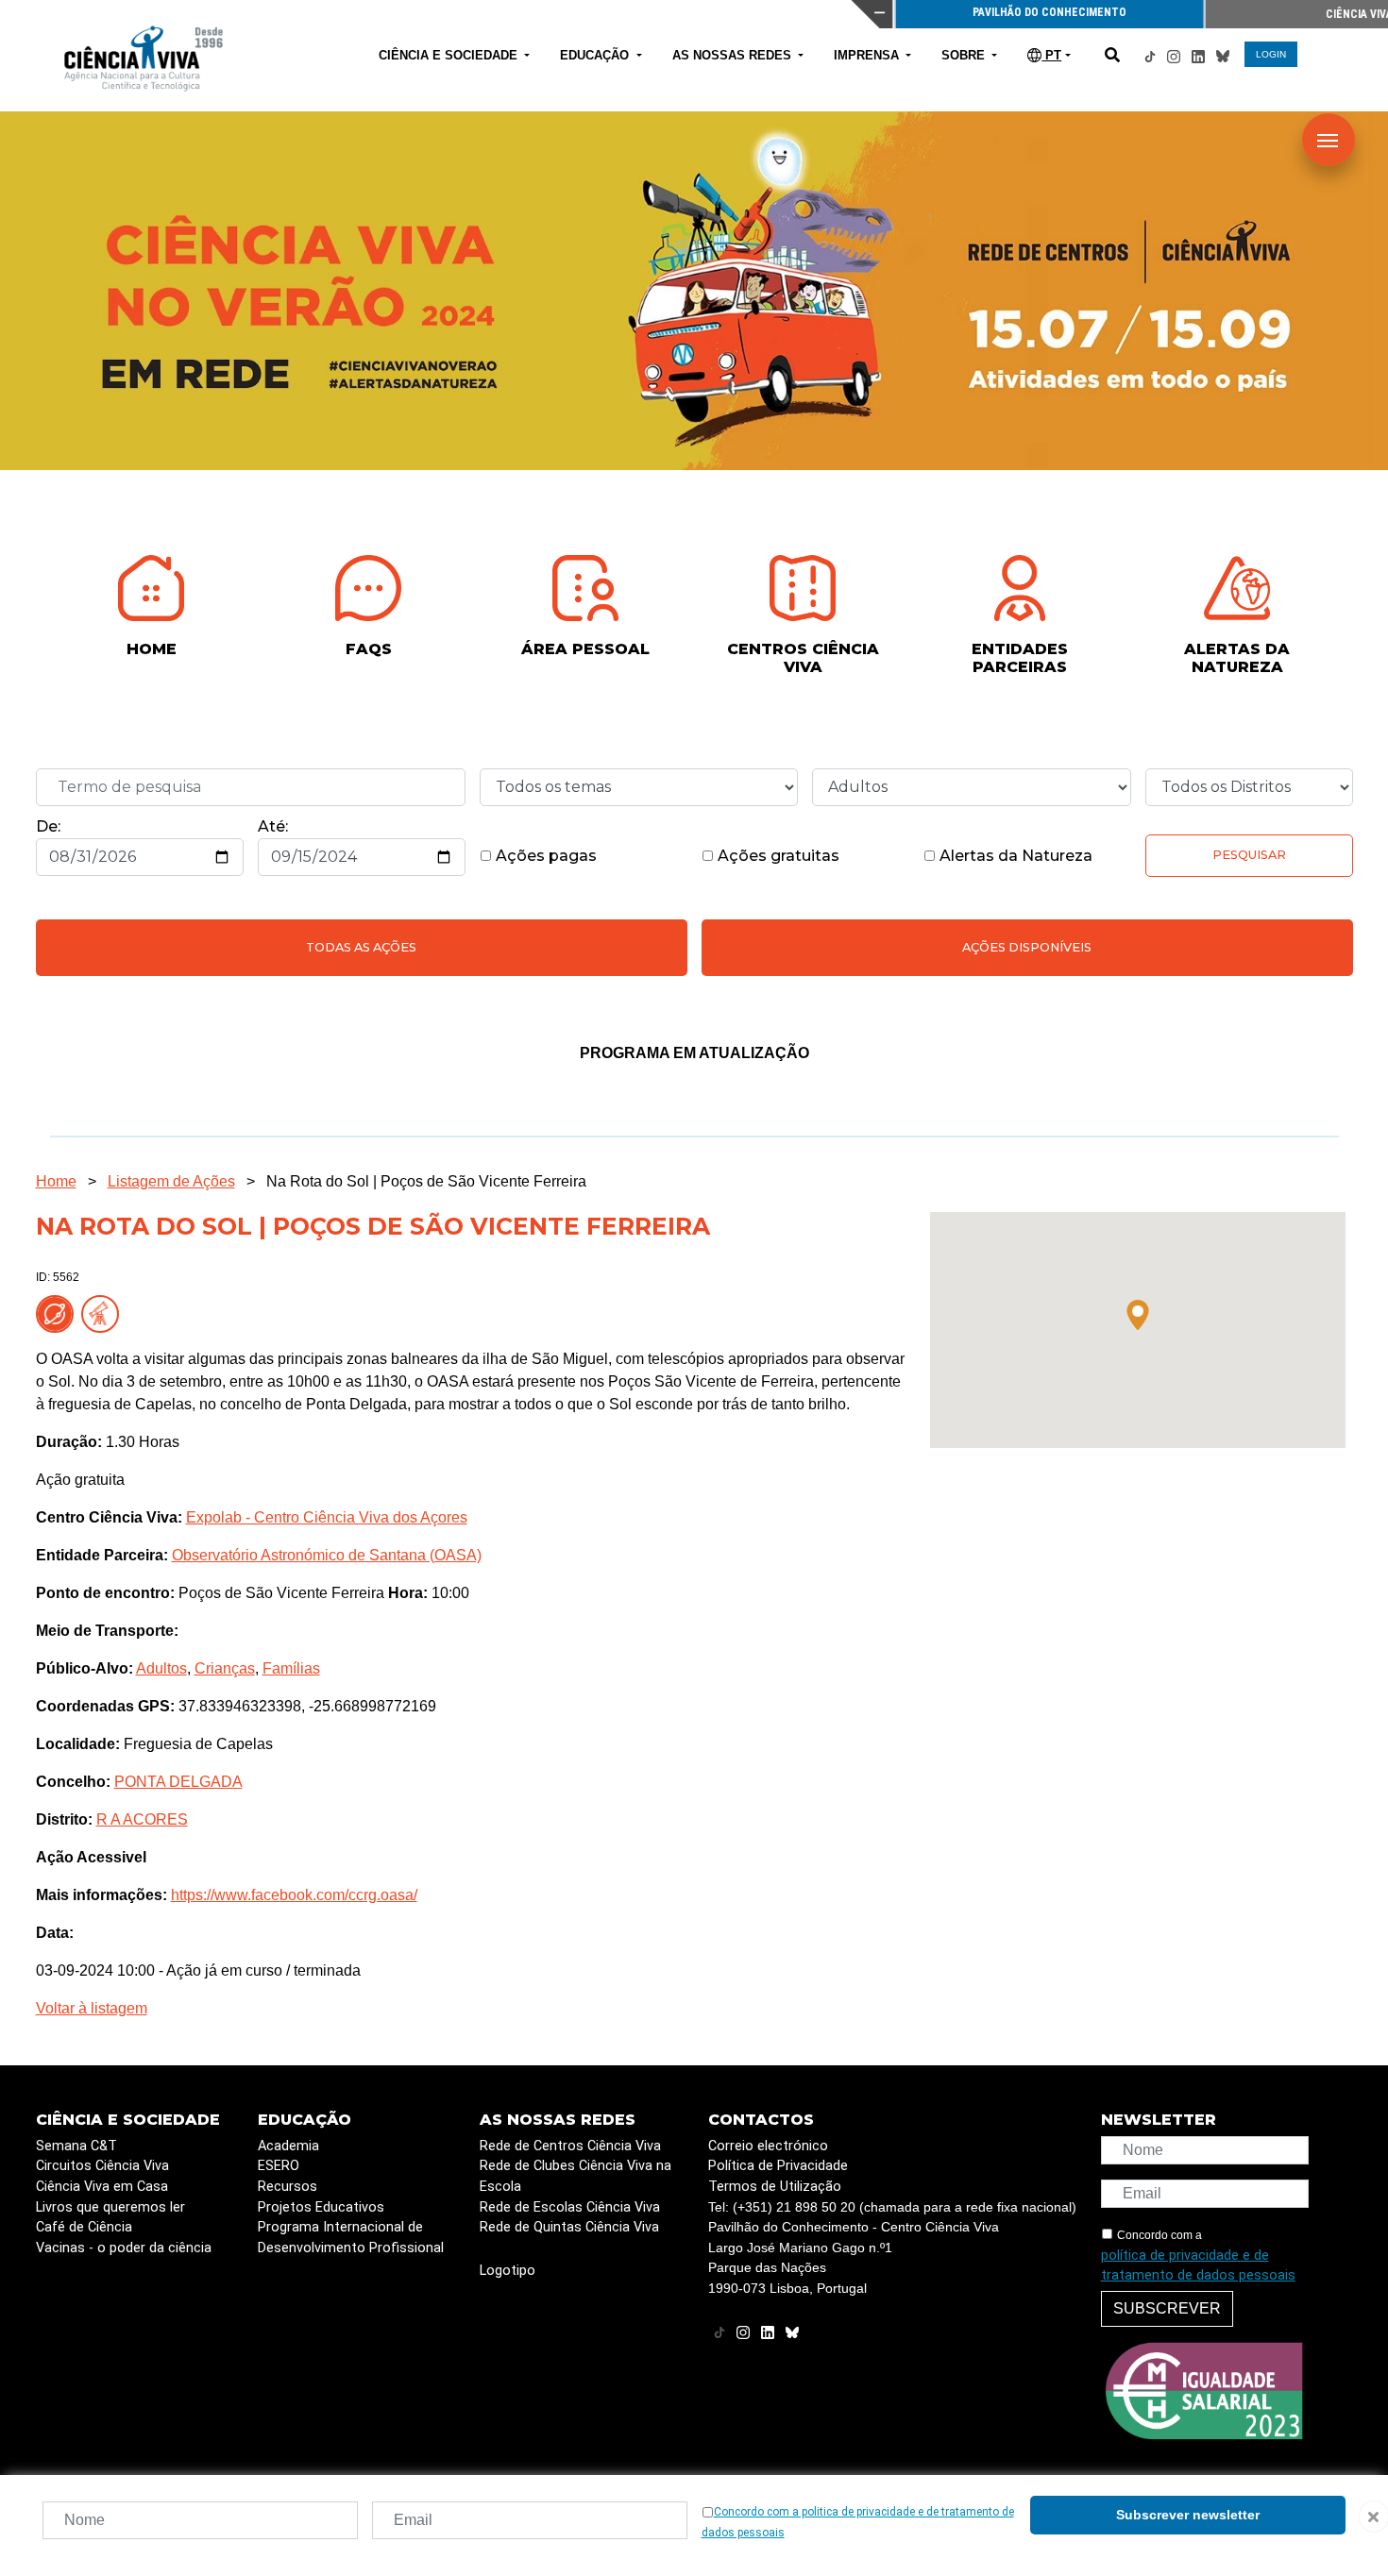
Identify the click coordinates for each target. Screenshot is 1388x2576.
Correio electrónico (768, 2146)
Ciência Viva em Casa (102, 2187)
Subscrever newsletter (1188, 2515)
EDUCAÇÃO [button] (596, 55)
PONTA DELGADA (178, 1782)
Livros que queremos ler (110, 2207)
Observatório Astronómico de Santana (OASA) (327, 1555)
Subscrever (1167, 2308)
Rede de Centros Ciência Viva (570, 2146)
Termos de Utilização (775, 2187)
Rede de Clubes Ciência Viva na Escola (576, 2176)
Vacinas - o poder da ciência (124, 2248)
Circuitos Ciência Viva (102, 2166)
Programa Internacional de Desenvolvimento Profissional (351, 2238)
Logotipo (508, 2271)
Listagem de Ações (171, 1181)
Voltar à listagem (92, 2008)
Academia (288, 2146)
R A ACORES (142, 1819)
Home (56, 1181)
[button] (1138, 1315)
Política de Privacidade (778, 2166)
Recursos (288, 2187)
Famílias (291, 1668)
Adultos (161, 1668)
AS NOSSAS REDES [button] (734, 55)
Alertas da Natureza (1014, 856)
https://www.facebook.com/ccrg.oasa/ (294, 1895)
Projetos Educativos (321, 2207)
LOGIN (1271, 54)
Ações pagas (544, 856)
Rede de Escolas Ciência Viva (570, 2207)
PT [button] (1051, 55)
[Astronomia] (104, 1313)
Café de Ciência (84, 2227)
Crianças (225, 1668)
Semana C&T (76, 2146)
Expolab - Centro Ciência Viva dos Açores (327, 1517)
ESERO (279, 2166)
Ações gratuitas (777, 856)
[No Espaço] (59, 1313)
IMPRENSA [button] (868, 55)
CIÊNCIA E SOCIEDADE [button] (450, 55)
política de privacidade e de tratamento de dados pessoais (1198, 2266)
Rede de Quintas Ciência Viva (569, 2227)
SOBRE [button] (965, 55)
